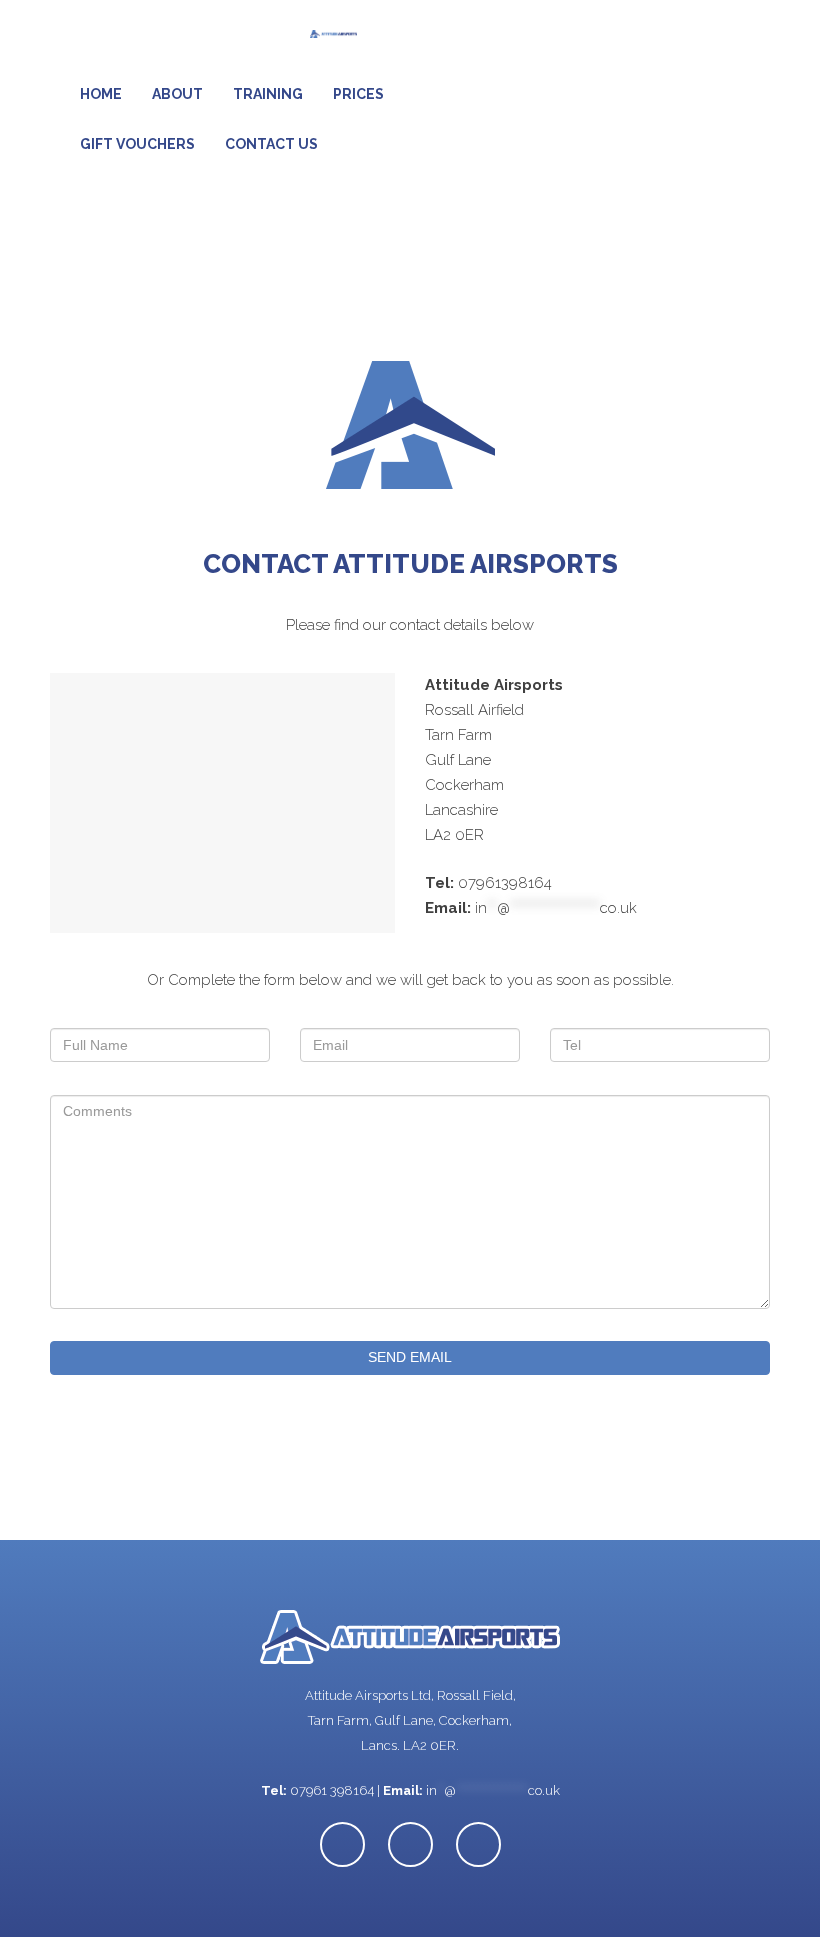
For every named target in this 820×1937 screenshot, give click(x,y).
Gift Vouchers (137, 144)
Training (268, 94)
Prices (358, 94)
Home (101, 94)
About (177, 94)
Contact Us (271, 144)
